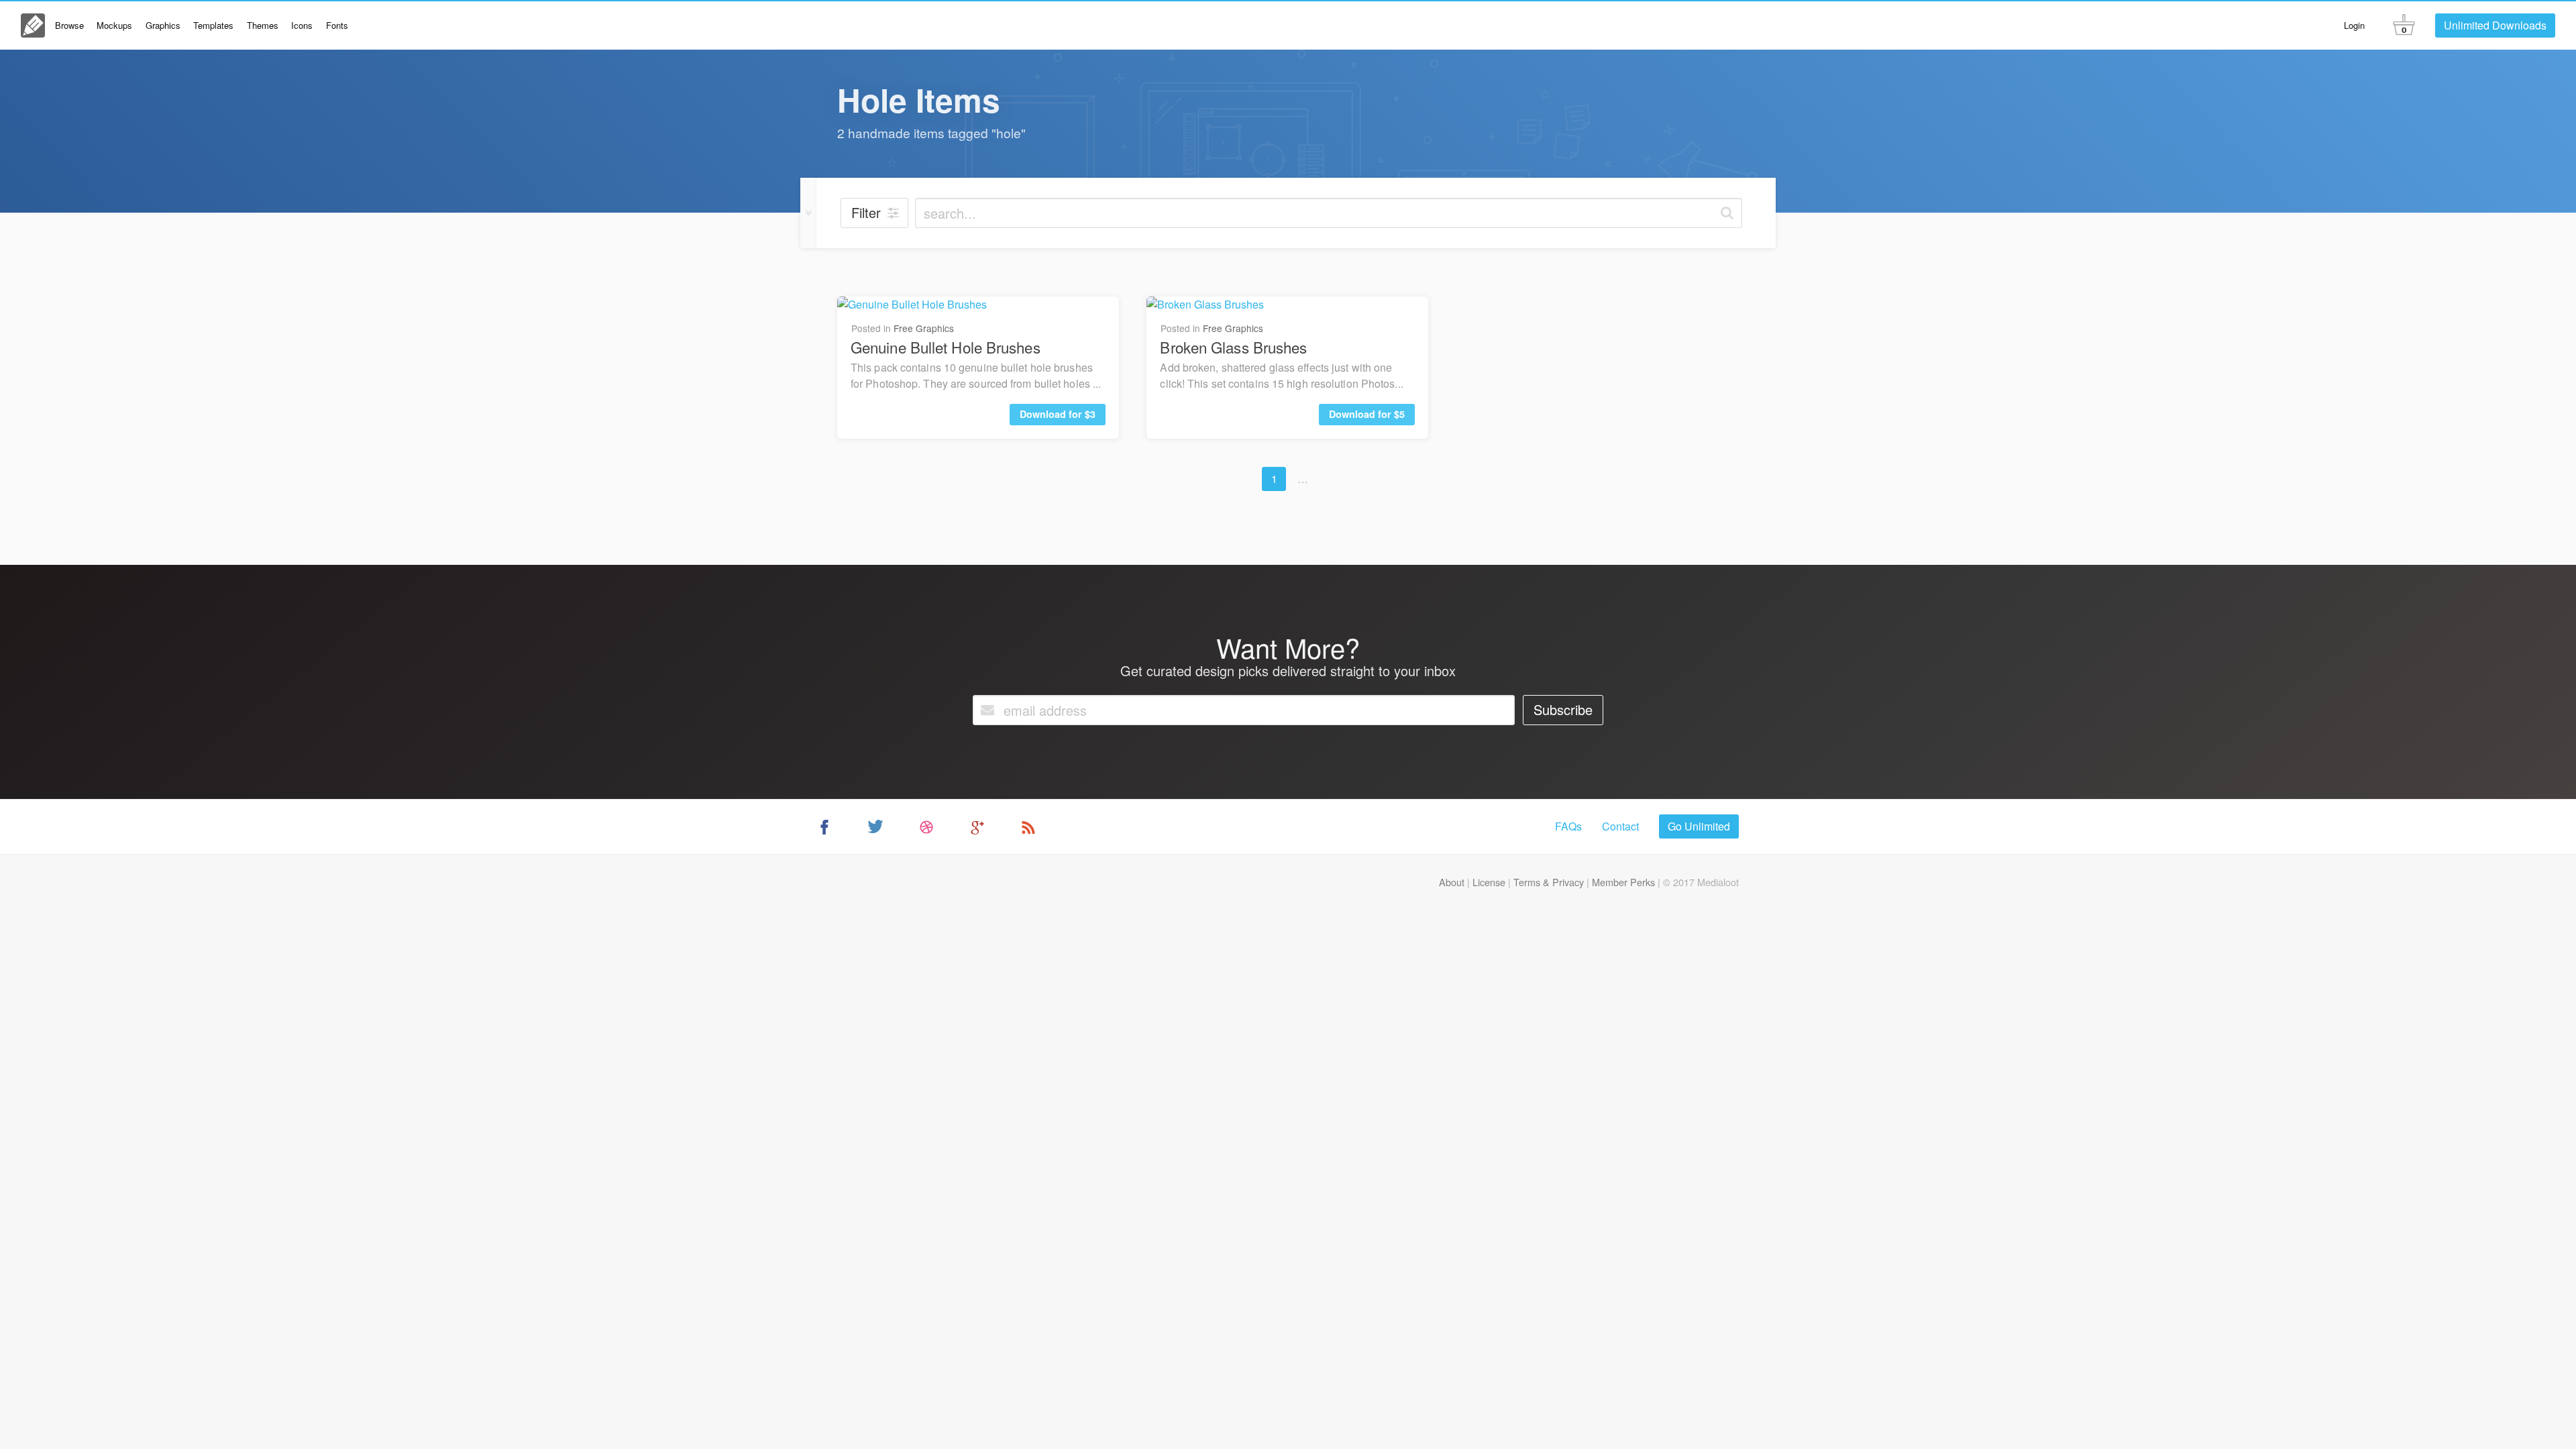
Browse (69, 25)
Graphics (163, 25)
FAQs (1568, 826)
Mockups (114, 25)
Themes (263, 25)
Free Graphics (924, 328)
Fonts (337, 25)
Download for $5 (1367, 414)
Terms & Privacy (1549, 882)
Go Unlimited (1699, 826)
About (1452, 882)
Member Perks (1623, 882)
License (1489, 882)
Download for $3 (1058, 414)
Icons (302, 25)
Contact (1620, 826)
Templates (213, 25)
